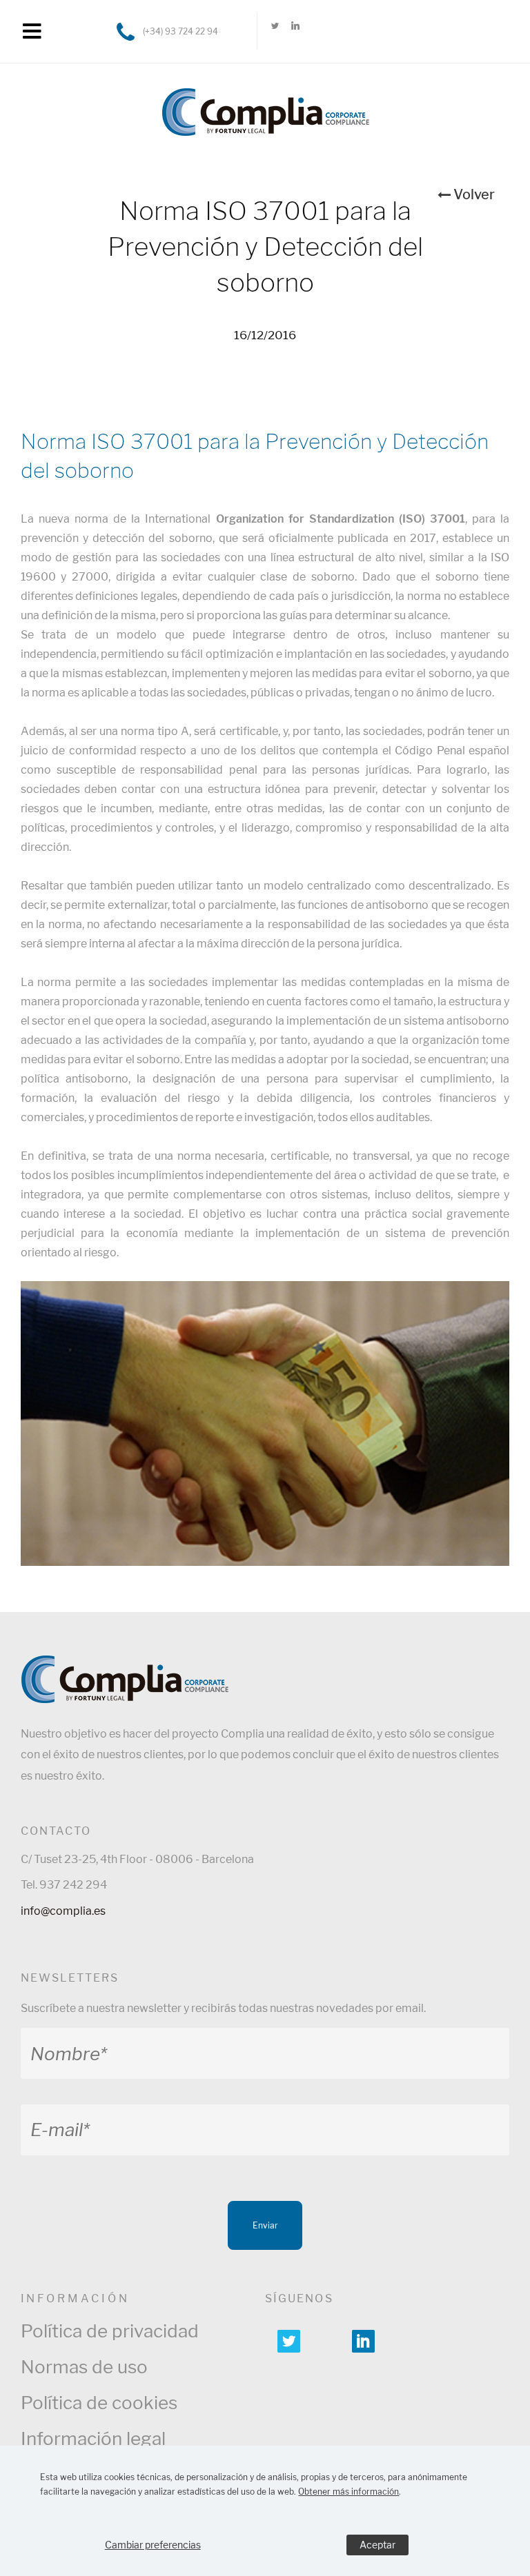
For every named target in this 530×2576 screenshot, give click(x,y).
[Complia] (265, 105)
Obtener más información (349, 2492)
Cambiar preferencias (153, 2545)
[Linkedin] (295, 31)
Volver (474, 194)
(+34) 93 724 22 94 (180, 31)
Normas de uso (84, 2367)
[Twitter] (275, 31)
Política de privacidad (110, 2331)
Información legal (93, 2438)
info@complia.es (63, 1911)
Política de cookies (99, 2403)
